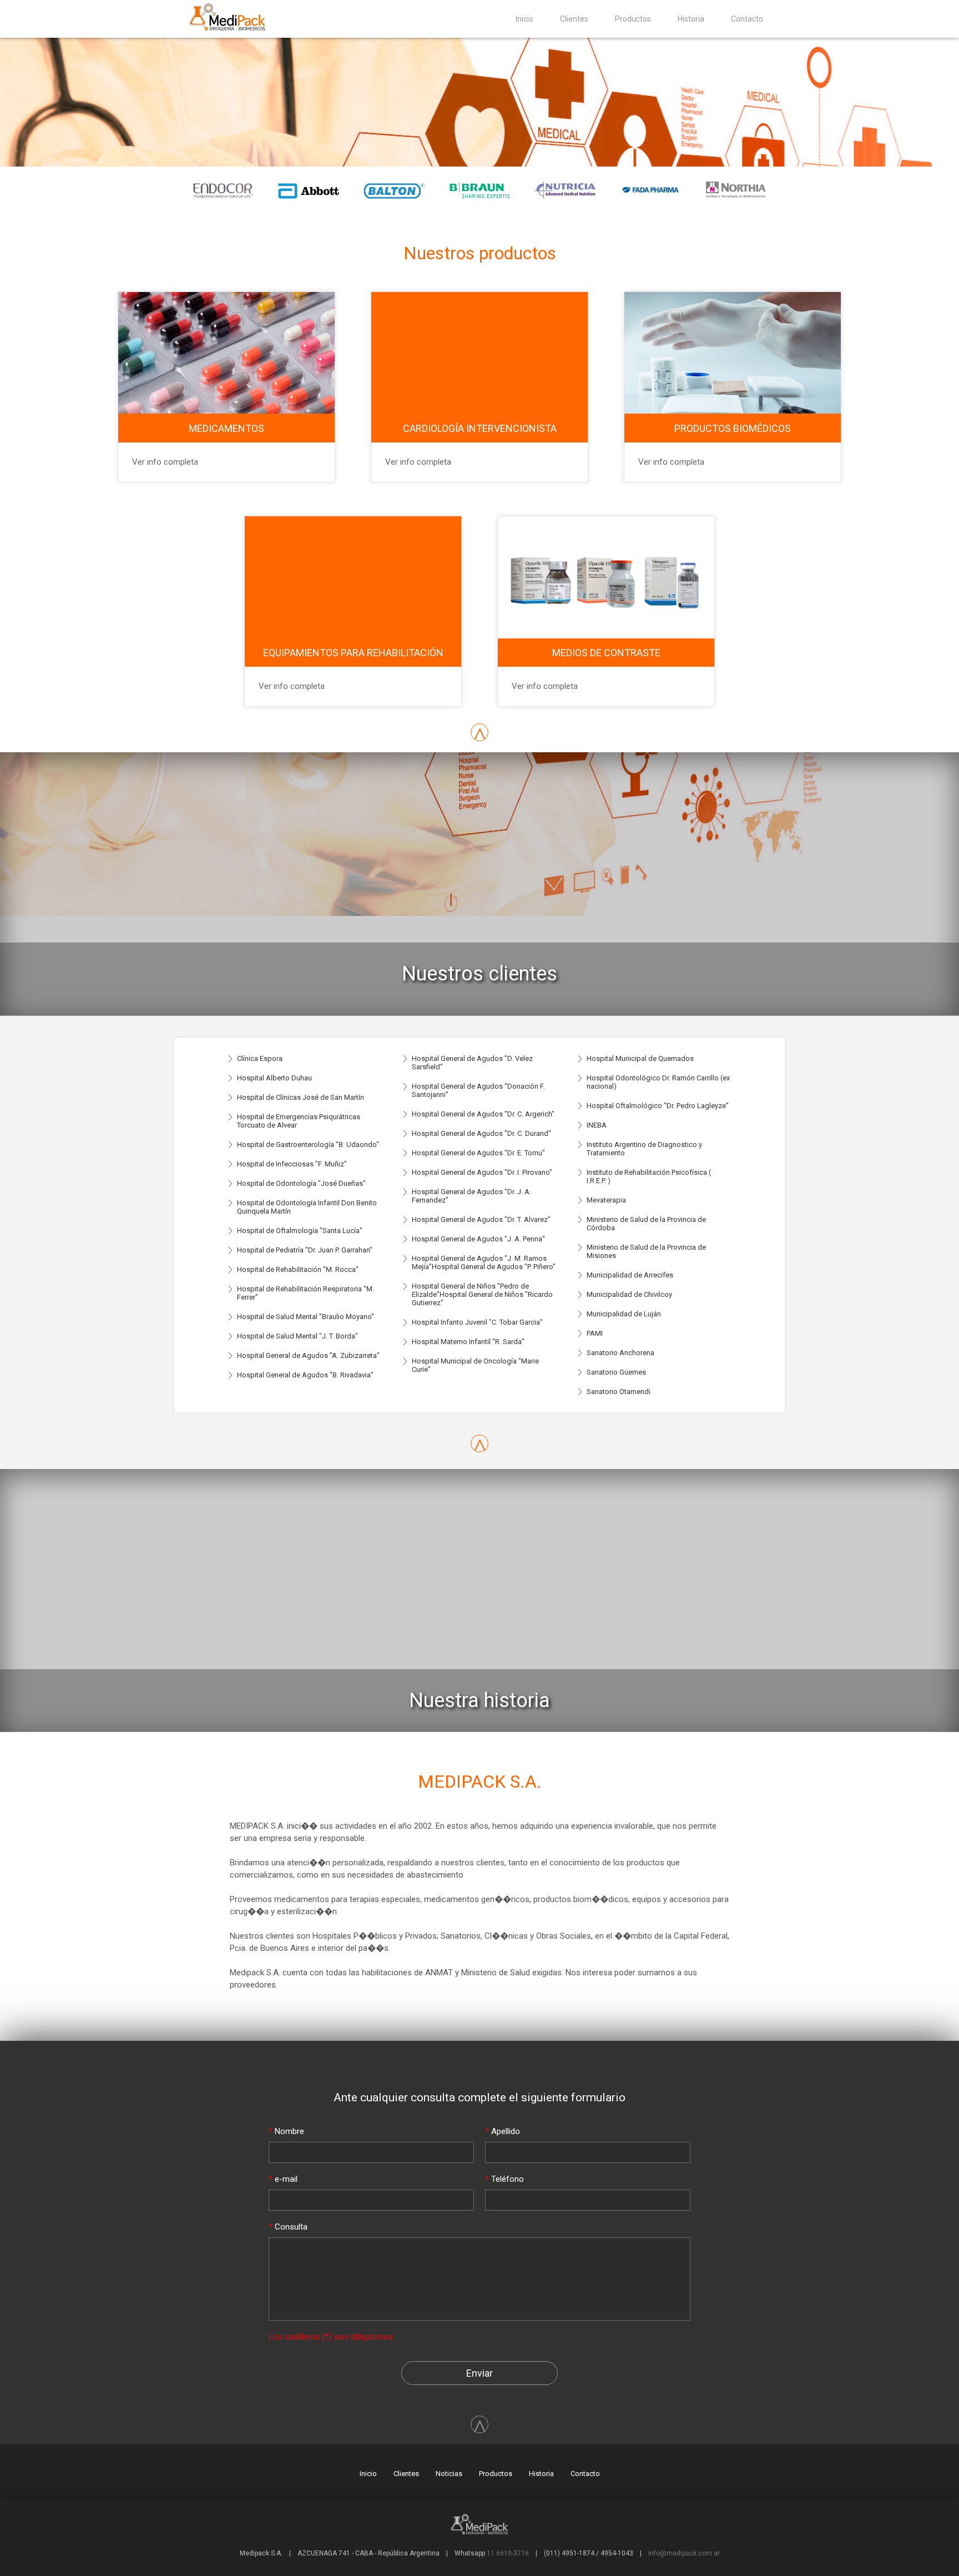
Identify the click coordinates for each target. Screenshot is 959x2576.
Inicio (524, 19)
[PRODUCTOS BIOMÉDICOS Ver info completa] (733, 280)
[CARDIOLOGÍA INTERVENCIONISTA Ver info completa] (481, 280)
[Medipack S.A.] (232, 31)
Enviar (479, 2373)
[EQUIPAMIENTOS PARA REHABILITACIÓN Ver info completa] (354, 504)
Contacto (747, 19)
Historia (691, 19)
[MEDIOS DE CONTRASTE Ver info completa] (606, 504)
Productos (633, 19)
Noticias (449, 2474)
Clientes (574, 19)
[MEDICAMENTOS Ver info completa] (228, 280)
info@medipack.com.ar (684, 2553)
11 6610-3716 (508, 2553)
